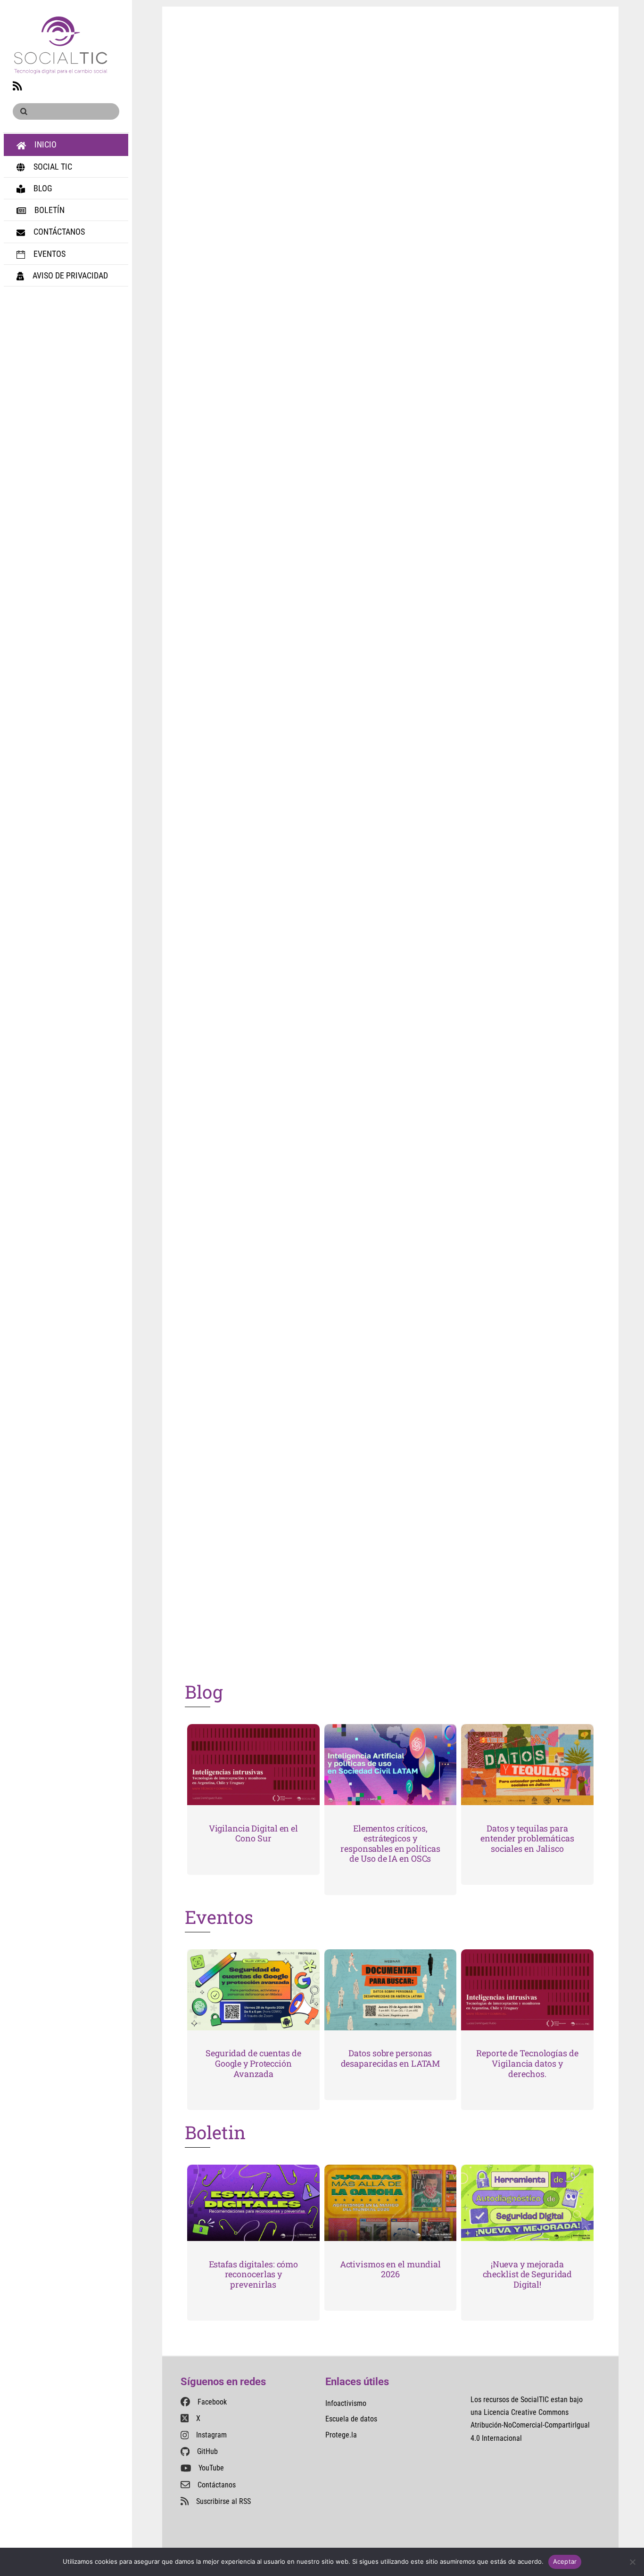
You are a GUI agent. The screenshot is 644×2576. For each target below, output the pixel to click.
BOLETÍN (49, 210)
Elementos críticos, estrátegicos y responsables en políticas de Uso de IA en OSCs (390, 1844)
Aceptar (565, 2561)
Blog (204, 1692)
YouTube (211, 2468)
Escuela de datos (351, 2419)
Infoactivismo (346, 2403)
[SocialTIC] (61, 69)
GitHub (207, 2451)
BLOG (42, 188)
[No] (632, 2562)
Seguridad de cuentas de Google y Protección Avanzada (253, 2063)
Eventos (219, 1917)
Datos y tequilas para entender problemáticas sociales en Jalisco (527, 1838)
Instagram (211, 2435)
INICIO (45, 144)
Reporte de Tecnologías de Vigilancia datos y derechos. (527, 2063)
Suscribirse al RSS (223, 2501)
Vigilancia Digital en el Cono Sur (253, 1833)
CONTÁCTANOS (58, 232)
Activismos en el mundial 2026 (390, 2269)
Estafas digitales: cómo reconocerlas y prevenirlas (254, 2274)
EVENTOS (49, 254)
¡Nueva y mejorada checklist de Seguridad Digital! (528, 2274)
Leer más (245, 425)
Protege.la (341, 2435)
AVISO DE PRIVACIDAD (69, 275)
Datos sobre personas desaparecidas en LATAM (391, 2058)
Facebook (212, 2402)
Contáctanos (217, 2485)
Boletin (215, 2132)
